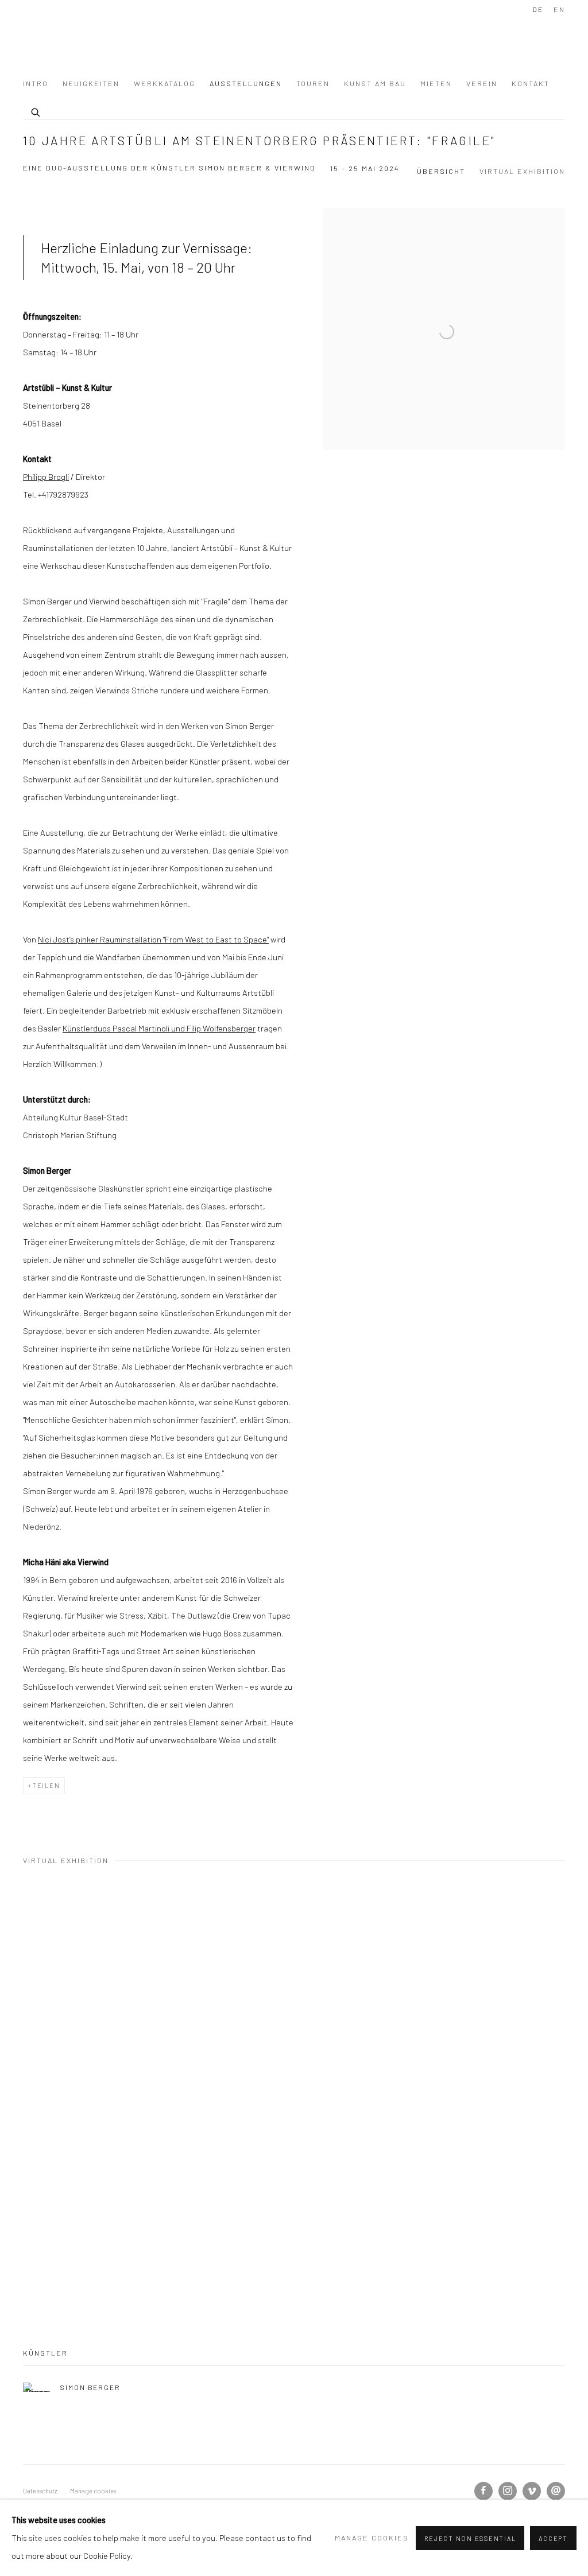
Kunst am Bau (375, 83)
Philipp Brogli (46, 476)
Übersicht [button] (441, 171)
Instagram (508, 2491)
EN (559, 9)
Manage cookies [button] (93, 2491)
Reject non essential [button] (470, 2538)
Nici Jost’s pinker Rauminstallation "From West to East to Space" (153, 939)
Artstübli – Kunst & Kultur (103, 40)
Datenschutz (40, 2491)
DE (538, 9)
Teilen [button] (46, 1785)
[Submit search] (36, 111)
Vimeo (532, 2491)
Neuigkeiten (91, 83)
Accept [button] (553, 2538)
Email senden (556, 2491)
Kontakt (531, 83)
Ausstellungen (246, 83)
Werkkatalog (165, 83)
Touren (313, 83)
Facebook (483, 2491)
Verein (482, 83)
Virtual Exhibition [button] (522, 171)
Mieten (436, 83)
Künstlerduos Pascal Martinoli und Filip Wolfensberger (159, 1028)
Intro (36, 83)
